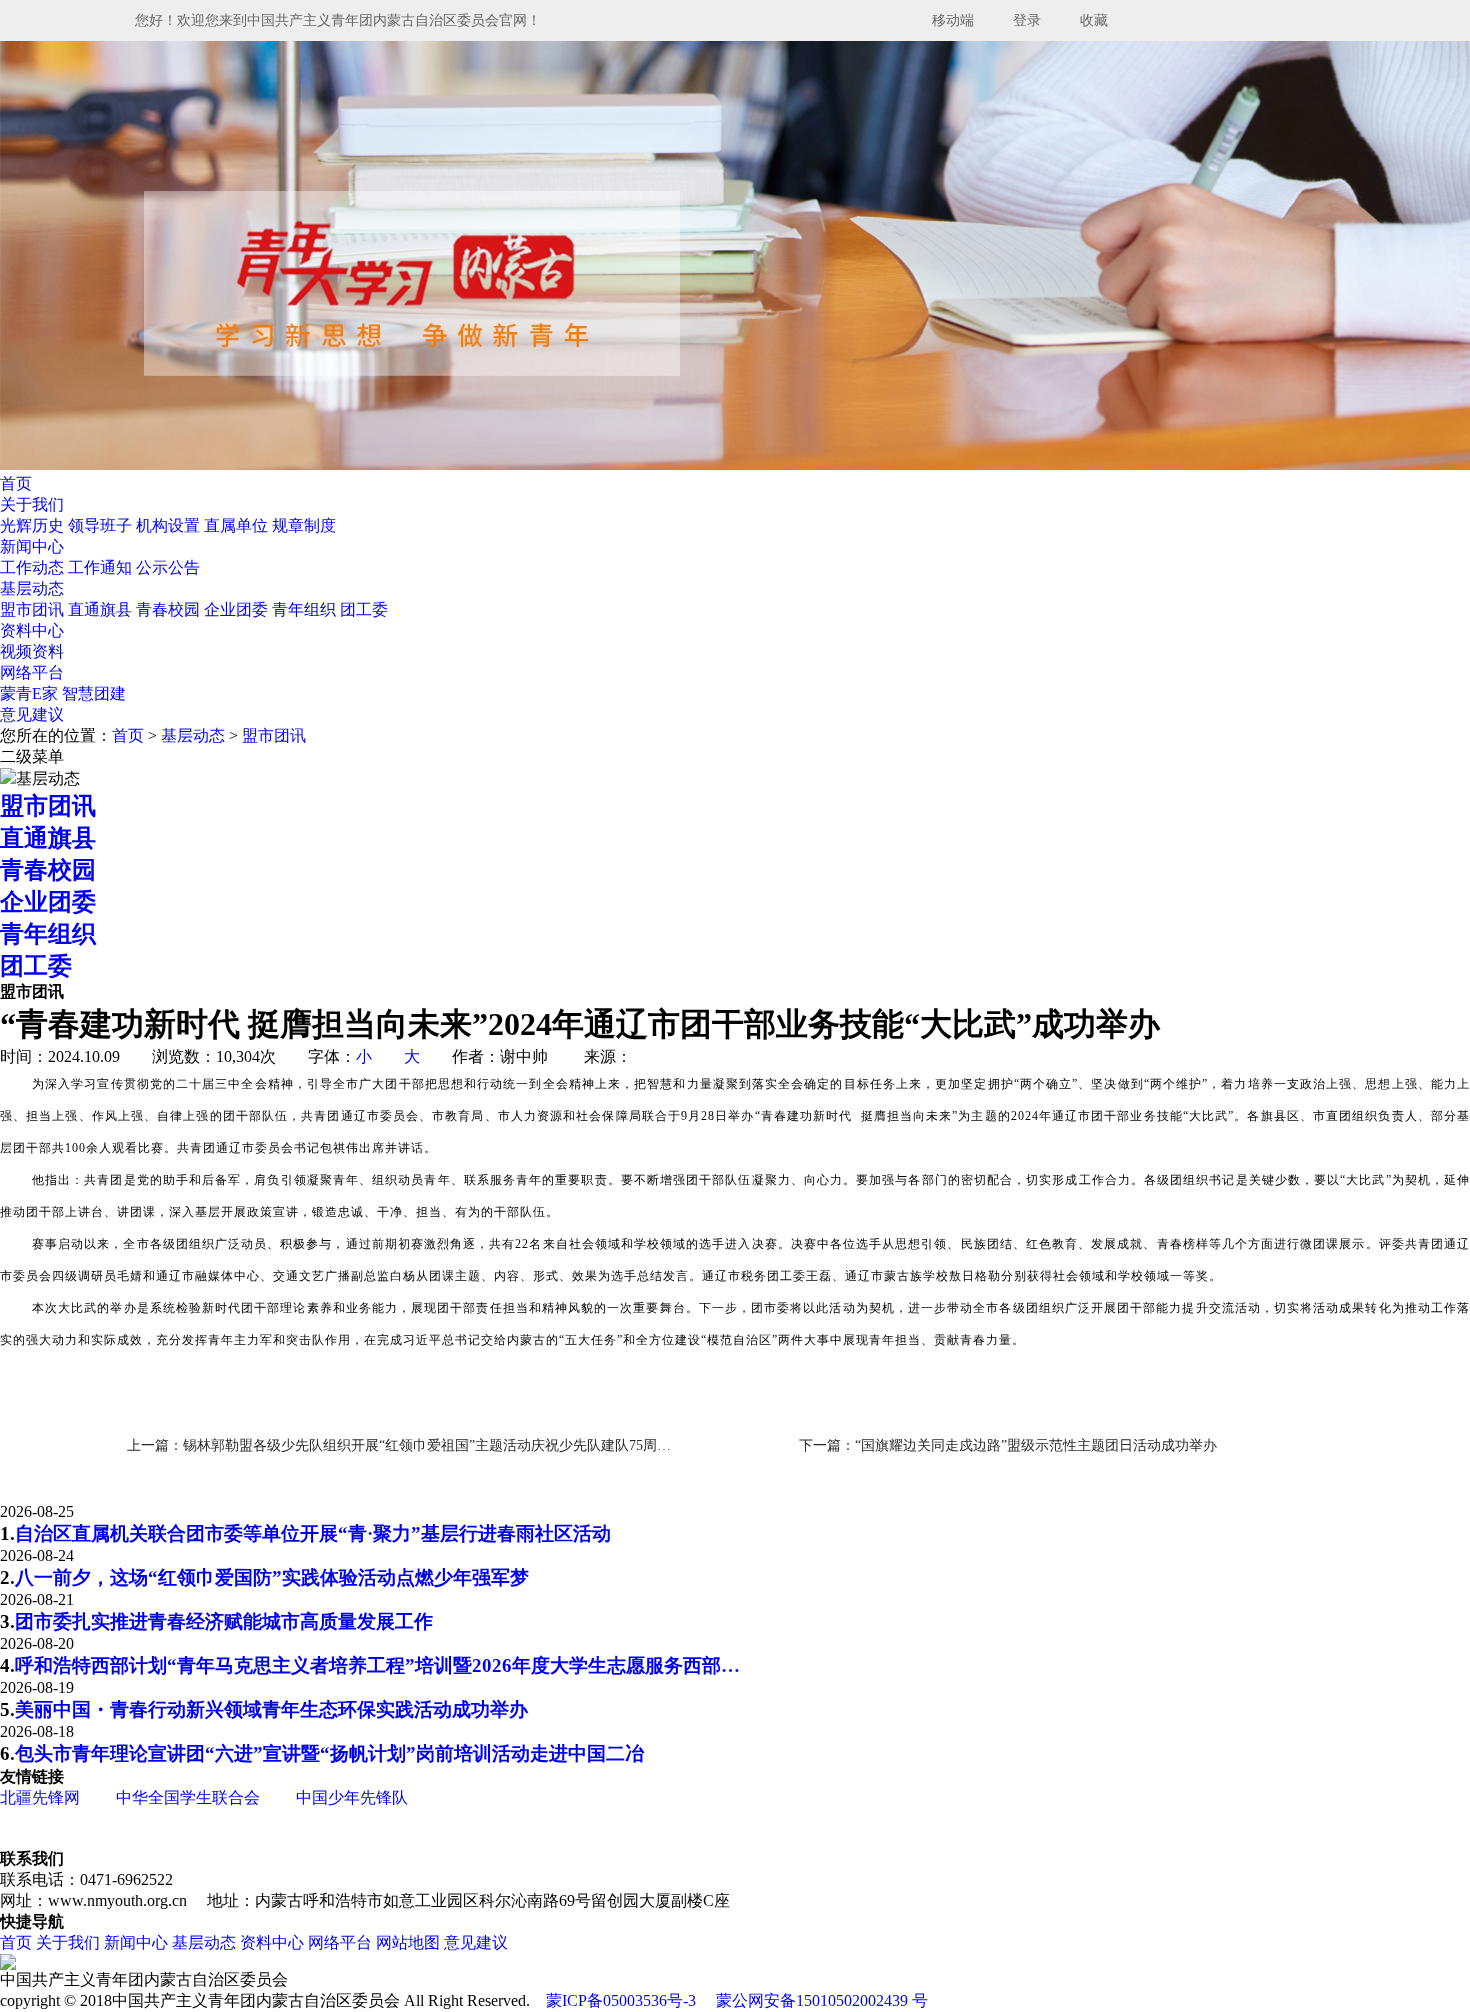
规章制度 (304, 525)
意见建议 (32, 714)
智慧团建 (94, 693)
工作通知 (102, 567)
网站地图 (408, 1942)
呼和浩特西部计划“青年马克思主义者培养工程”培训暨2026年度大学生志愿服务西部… (377, 1665)
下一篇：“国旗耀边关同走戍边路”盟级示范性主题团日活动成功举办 (1008, 1445)
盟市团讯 (34, 609)
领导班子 (102, 525)
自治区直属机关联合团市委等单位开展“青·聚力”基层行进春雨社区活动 (313, 1533)
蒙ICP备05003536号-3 (621, 2000)
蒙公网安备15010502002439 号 (822, 2000)
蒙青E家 (29, 693)
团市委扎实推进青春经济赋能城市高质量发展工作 (224, 1621)
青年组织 (306, 609)
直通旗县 (102, 609)
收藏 (1094, 20)
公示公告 (168, 567)
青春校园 (170, 609)
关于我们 (32, 504)
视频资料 (32, 651)
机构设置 (170, 525)
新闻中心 (32, 546)
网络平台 (32, 672)
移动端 (953, 20)
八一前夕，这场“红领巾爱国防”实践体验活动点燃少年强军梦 (272, 1577)
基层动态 (32, 588)
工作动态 (34, 567)
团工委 (364, 609)
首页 (16, 483)
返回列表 (1422, 1444)
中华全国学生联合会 (188, 1797)
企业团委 (238, 609)
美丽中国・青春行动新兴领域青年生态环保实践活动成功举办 (271, 1709)
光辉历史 (34, 525)
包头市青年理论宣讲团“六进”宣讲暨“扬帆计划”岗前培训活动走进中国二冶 (329, 1753)
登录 (1027, 20)
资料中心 (32, 630)
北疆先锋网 (40, 1797)
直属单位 (238, 525)
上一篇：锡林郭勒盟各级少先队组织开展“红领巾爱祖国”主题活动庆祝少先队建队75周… (399, 1445)
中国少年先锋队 (352, 1797)
